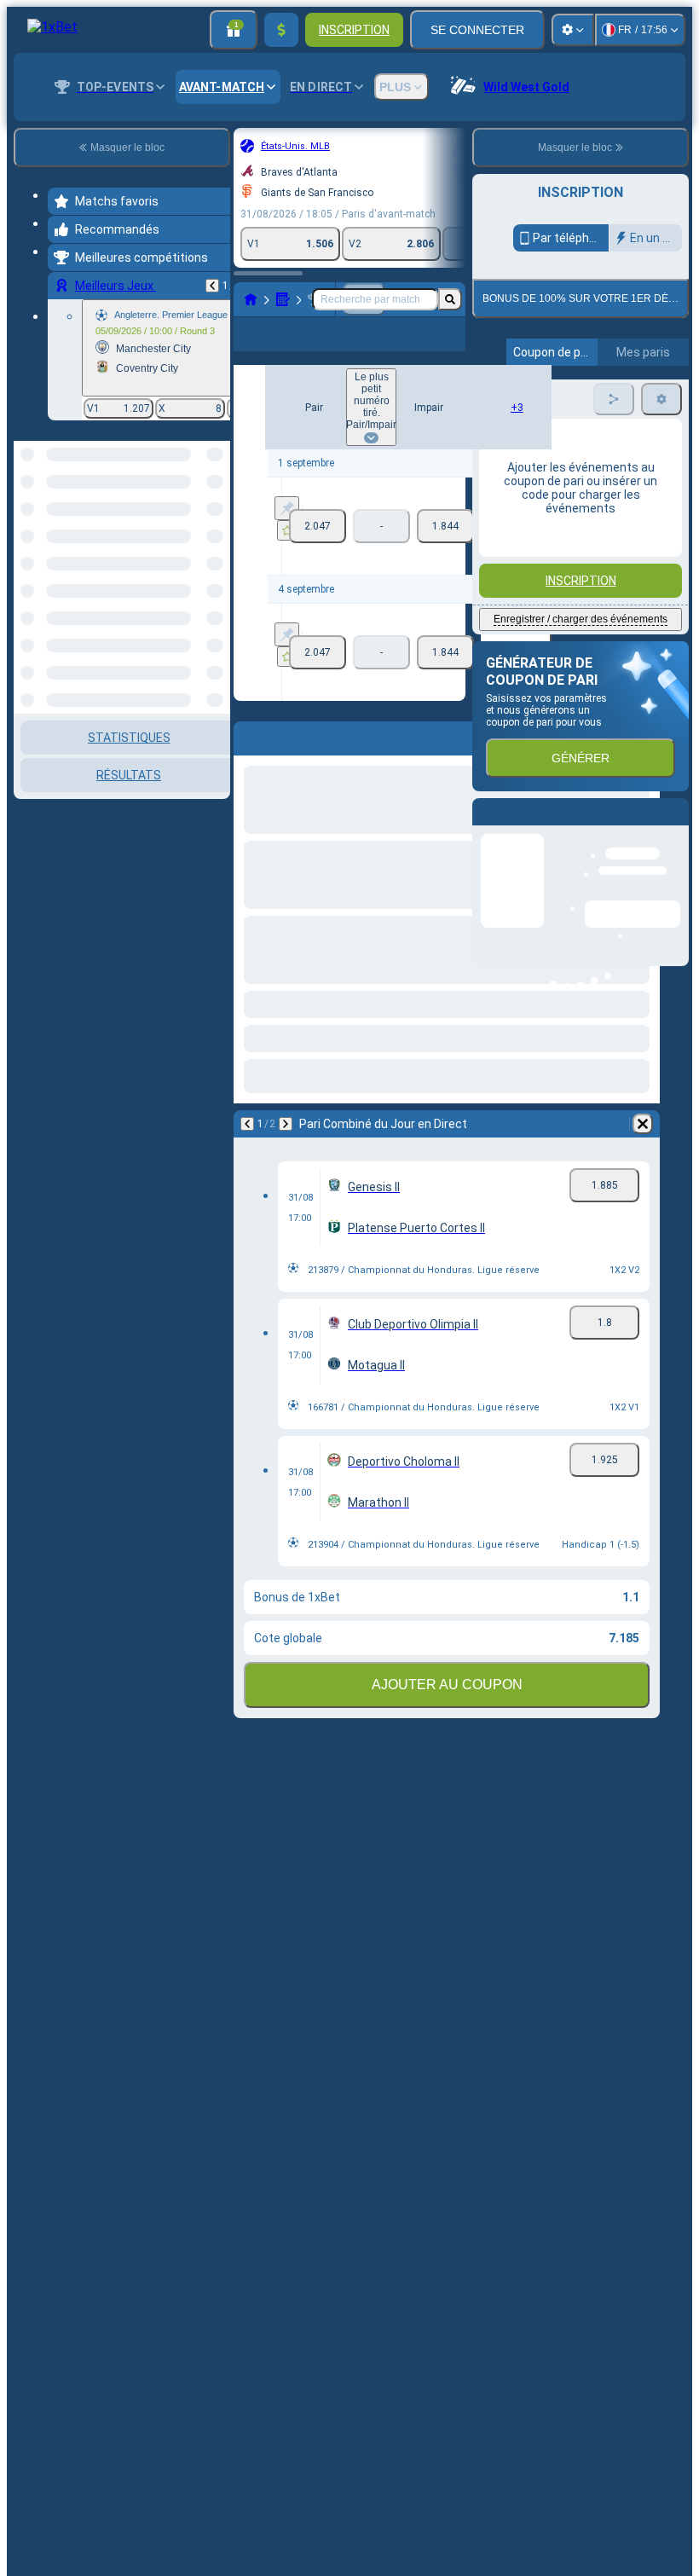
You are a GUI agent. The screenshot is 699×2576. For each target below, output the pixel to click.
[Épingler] (287, 508)
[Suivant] (286, 1124)
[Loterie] (283, 299)
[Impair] (445, 526)
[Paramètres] (573, 30)
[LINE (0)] (251, 299)
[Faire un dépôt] (281, 30)
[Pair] (318, 526)
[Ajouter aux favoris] (287, 530)
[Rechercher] (450, 299)
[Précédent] (212, 286)
